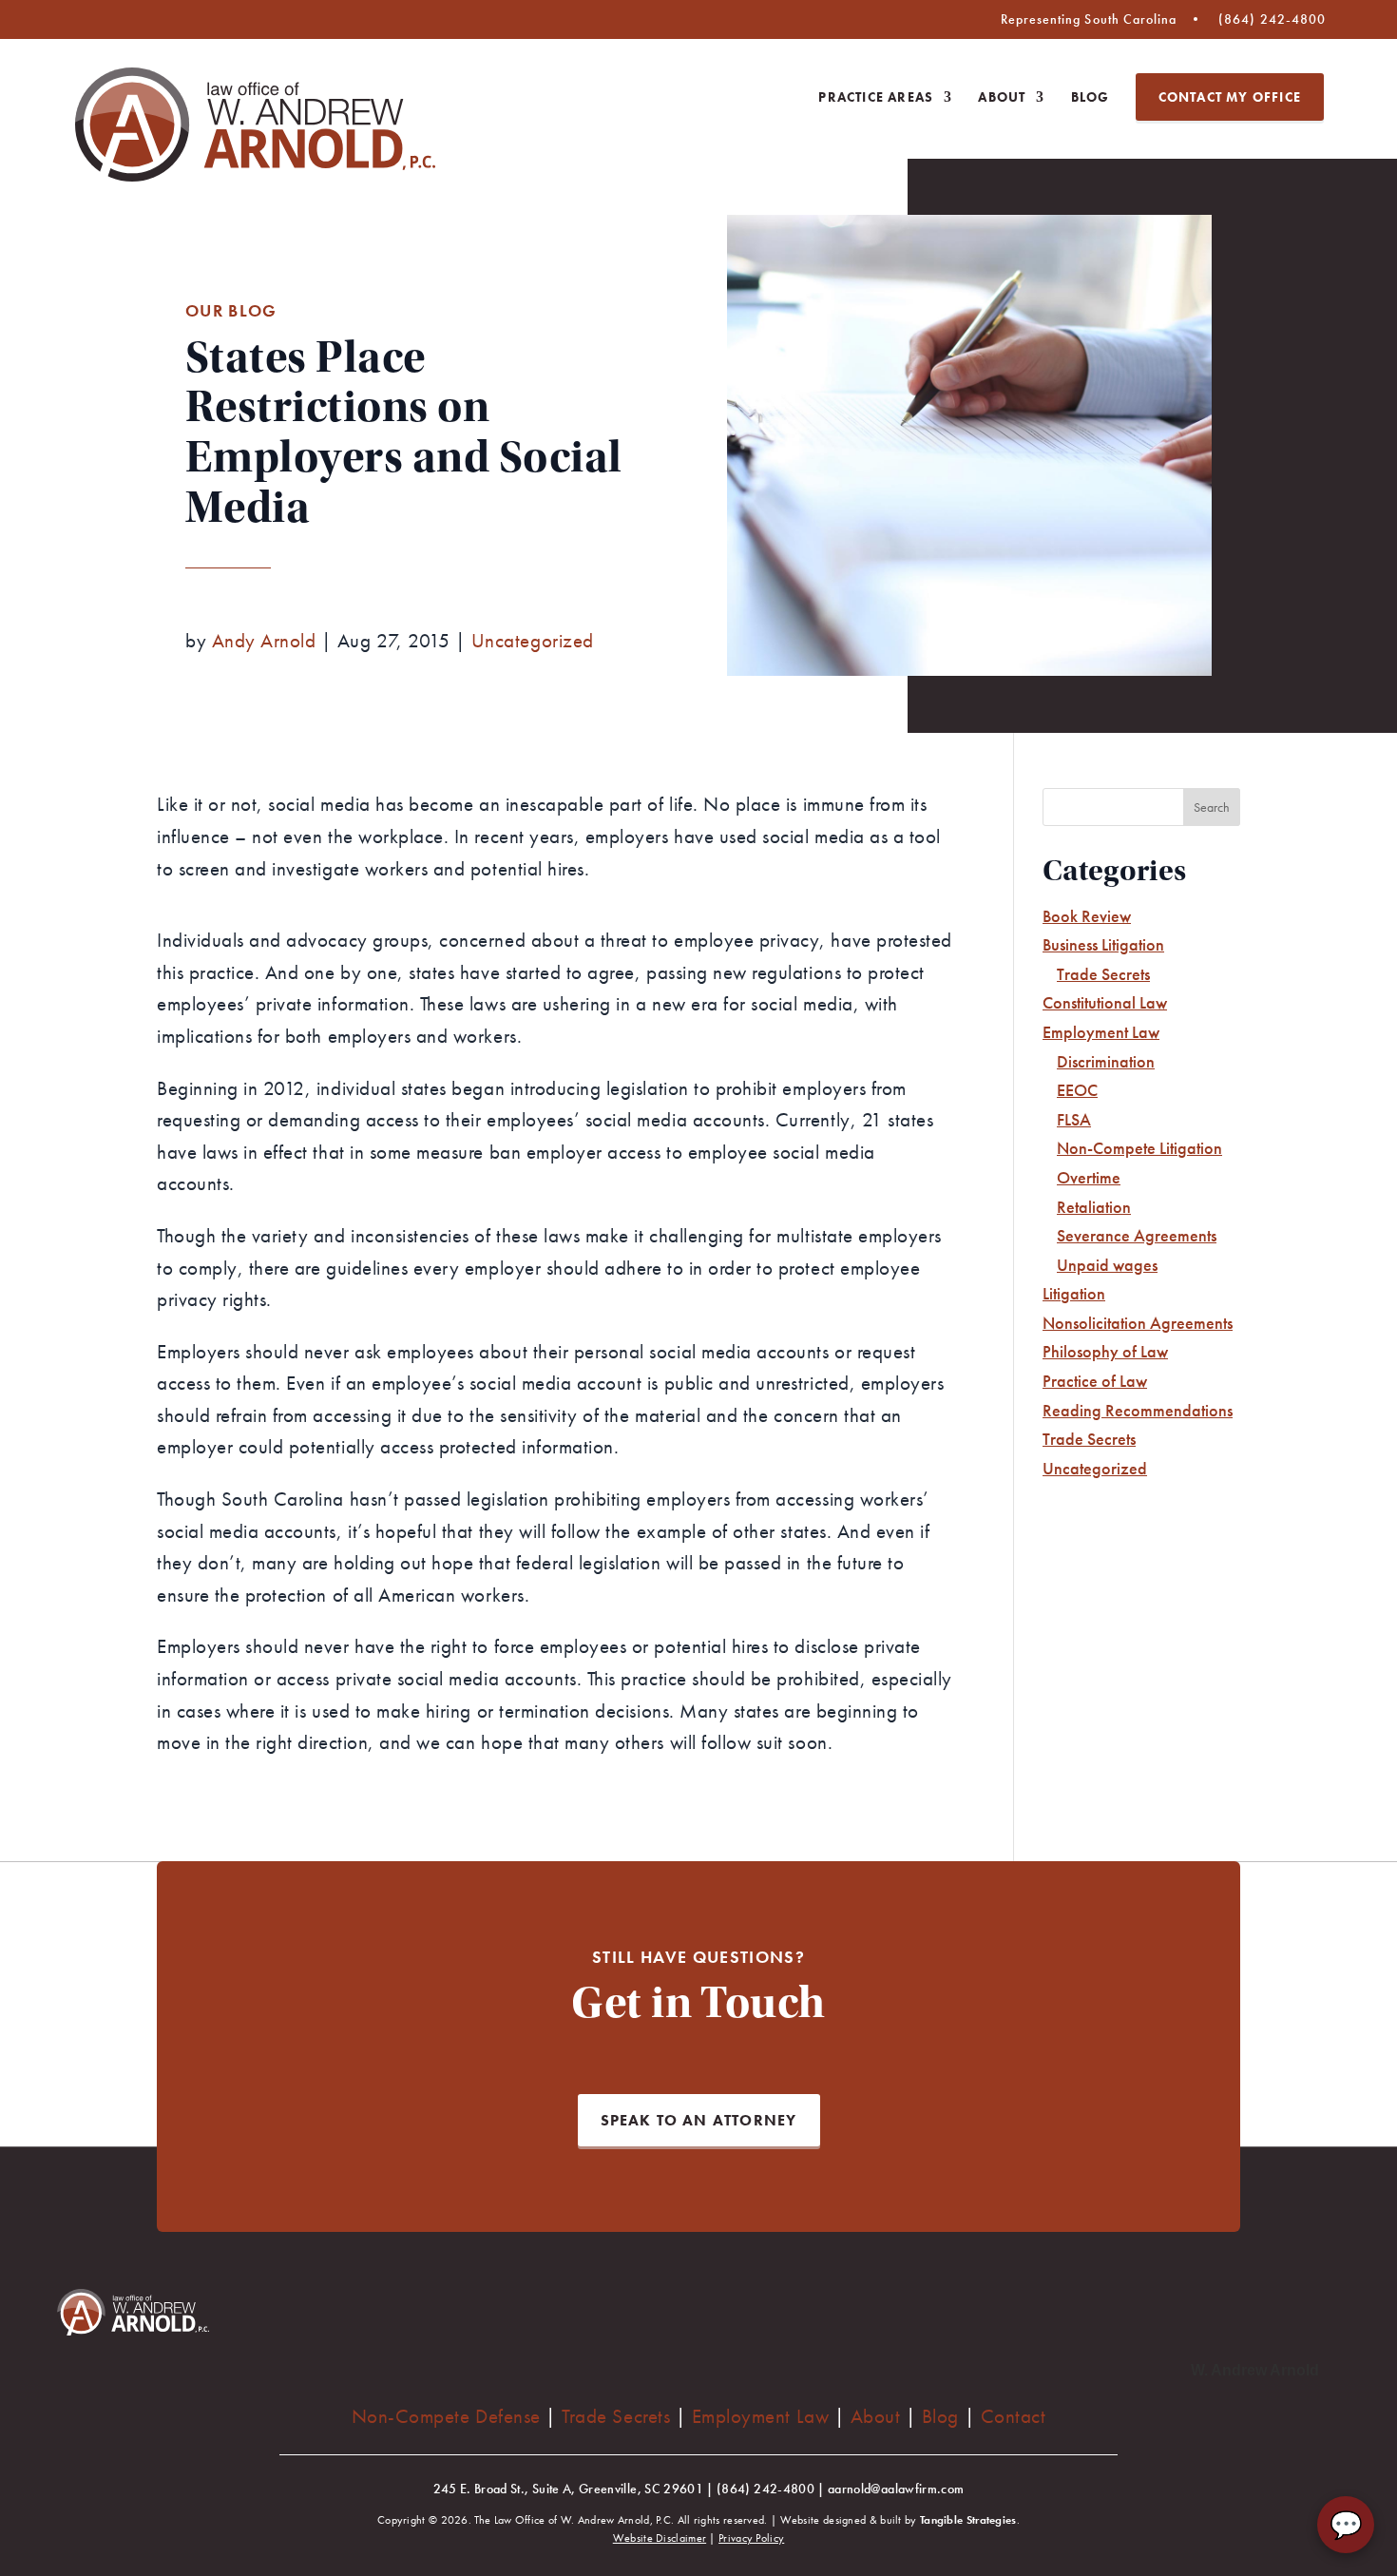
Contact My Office (1230, 97)
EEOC (1077, 1090)
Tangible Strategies (968, 2520)
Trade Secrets (1103, 974)
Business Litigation (1103, 944)
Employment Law (1101, 1032)
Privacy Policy (751, 2538)
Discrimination (1106, 1061)
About (1002, 98)
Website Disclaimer (660, 2538)
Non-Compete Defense (446, 2416)
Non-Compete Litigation (1139, 1148)
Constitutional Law (1105, 1002)
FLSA (1074, 1119)
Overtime (1089, 1177)
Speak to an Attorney (699, 2120)
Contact (1014, 2416)
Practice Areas (876, 98)
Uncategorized (533, 640)
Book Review (1087, 916)
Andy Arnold (264, 640)
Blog (1091, 98)
